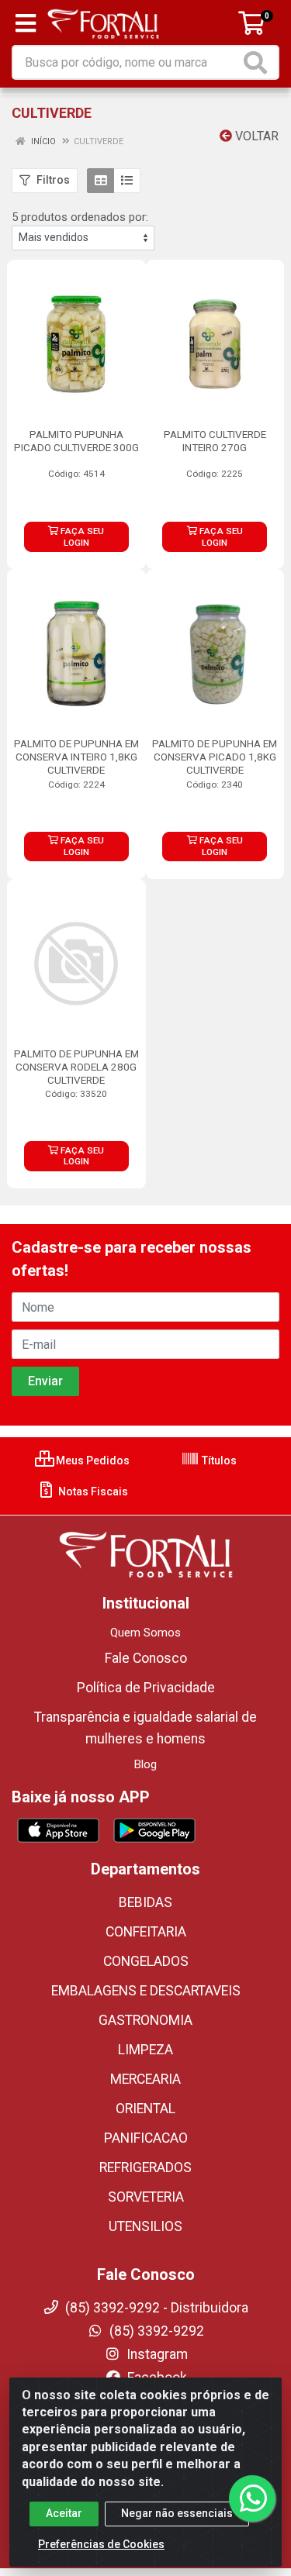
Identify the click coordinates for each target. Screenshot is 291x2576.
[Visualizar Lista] (127, 181)
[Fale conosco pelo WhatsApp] (252, 2498)
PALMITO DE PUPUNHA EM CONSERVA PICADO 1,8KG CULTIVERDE (215, 757)
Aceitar (64, 2513)
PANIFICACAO (146, 2138)
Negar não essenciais (177, 2513)
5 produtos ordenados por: (80, 217)
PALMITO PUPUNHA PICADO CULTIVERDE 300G (76, 441)
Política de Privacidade (146, 1688)
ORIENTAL (145, 2109)
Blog (145, 1764)
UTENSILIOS (145, 2226)
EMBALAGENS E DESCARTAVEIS (146, 1991)
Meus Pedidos (92, 1460)
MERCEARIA (145, 2079)
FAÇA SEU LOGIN (81, 537)
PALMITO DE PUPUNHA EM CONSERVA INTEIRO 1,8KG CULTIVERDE (76, 757)
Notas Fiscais (92, 1491)
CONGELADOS (146, 1961)
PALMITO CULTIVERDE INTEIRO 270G (215, 441)
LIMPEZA (145, 2050)
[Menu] (26, 23)
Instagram (156, 2354)
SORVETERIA (146, 2197)
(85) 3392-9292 (155, 2331)
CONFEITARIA (146, 1932)
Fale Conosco (146, 1658)
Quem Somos (145, 1633)
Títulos (218, 1460)
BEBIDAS (145, 1902)
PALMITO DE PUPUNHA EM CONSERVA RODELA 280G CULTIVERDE (76, 1067)
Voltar (255, 136)
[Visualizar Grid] (100, 181)
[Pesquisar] (258, 62)
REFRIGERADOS (145, 2167)
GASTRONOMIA (145, 2020)
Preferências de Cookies (101, 2544)
